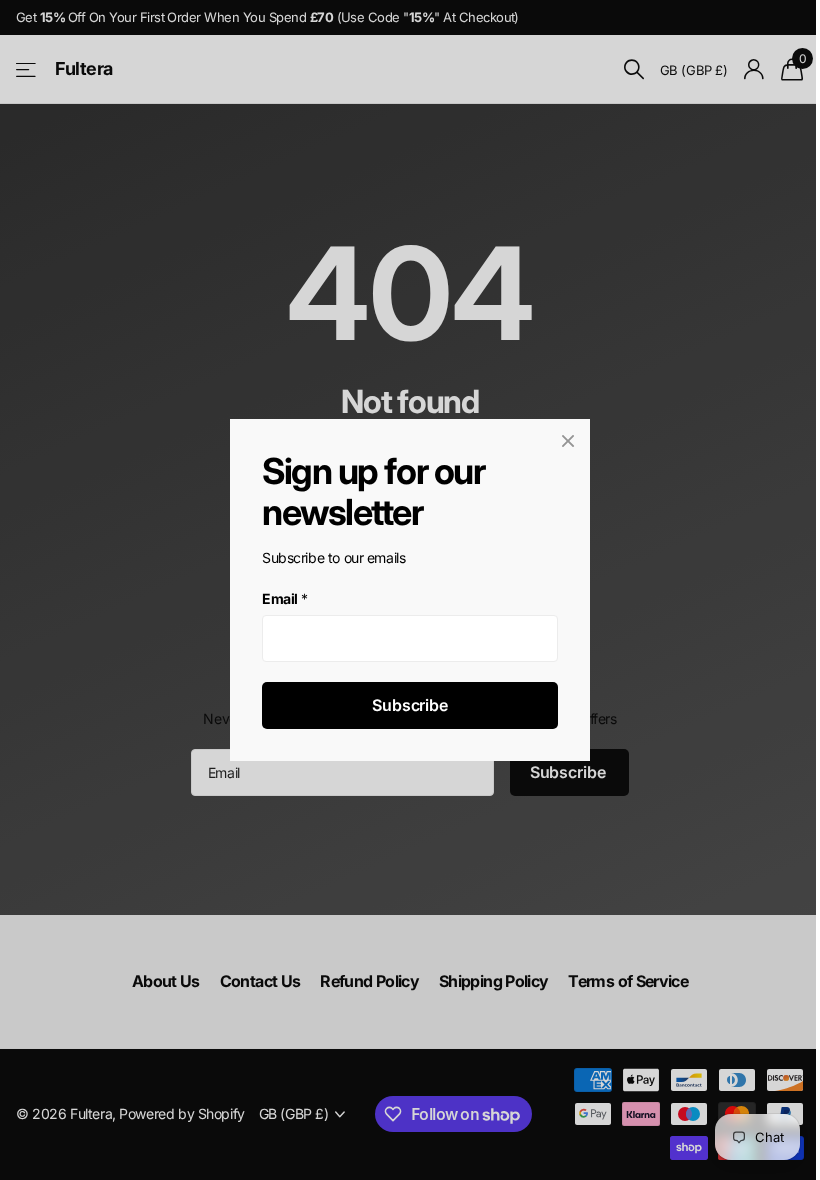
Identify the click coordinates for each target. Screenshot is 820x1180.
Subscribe (410, 705)
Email (285, 598)
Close (568, 441)
